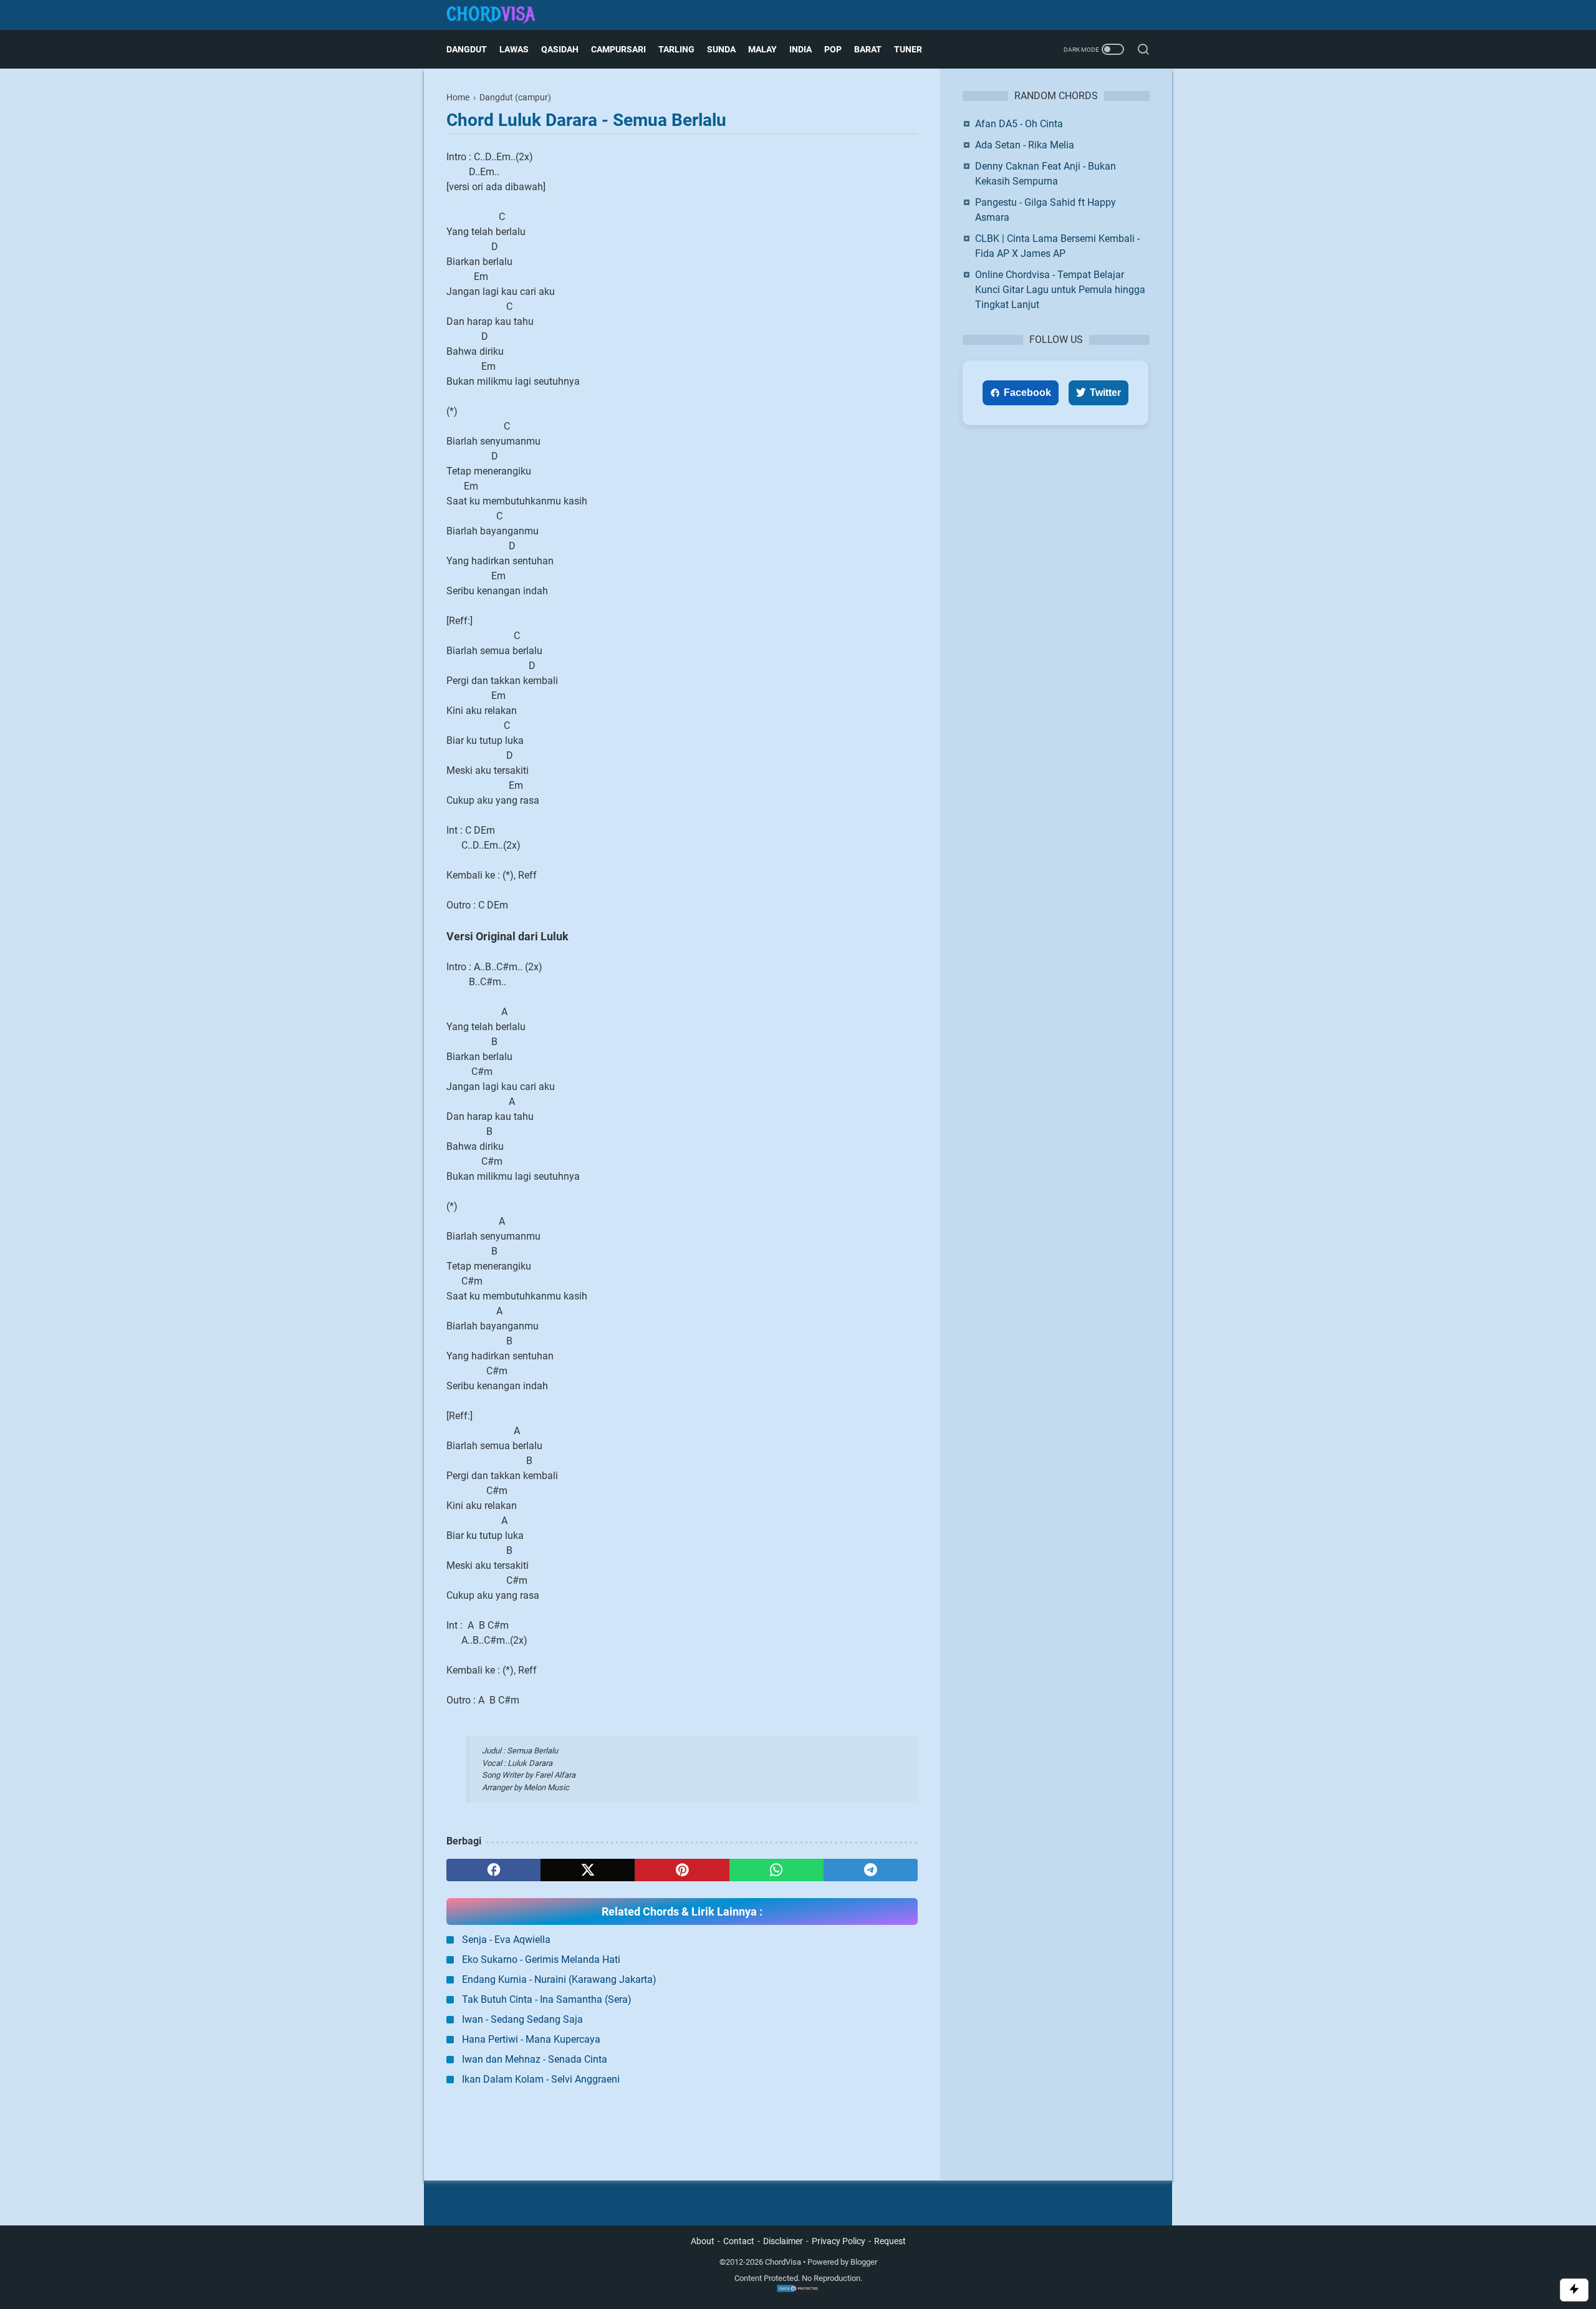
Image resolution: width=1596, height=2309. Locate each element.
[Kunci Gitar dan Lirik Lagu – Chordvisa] (499, 15)
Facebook (1027, 393)
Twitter (1105, 393)
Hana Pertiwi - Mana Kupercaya (531, 2039)
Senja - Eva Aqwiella (506, 1940)
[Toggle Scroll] (1574, 2290)
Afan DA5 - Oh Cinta (1019, 124)
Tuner (908, 49)
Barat (868, 49)
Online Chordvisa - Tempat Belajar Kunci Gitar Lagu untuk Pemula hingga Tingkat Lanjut (1060, 290)
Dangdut (467, 49)
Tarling (676, 49)
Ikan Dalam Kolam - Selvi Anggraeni (541, 2079)
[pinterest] (682, 1870)
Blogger (864, 2262)
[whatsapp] (776, 1870)
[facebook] (493, 1870)
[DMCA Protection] (798, 2290)
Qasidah (560, 49)
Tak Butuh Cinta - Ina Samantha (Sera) (547, 1999)
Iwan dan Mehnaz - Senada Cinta (535, 2059)
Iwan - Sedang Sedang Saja (522, 2019)
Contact (739, 2241)
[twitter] (588, 1870)
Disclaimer (783, 2241)
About (703, 2241)
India (800, 49)
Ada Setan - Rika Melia (1025, 145)
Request (890, 2241)
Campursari (618, 49)
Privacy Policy (839, 2241)
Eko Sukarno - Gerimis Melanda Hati (541, 1960)
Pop (833, 49)
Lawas (514, 49)
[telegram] (871, 1870)
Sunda (721, 49)
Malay (762, 49)
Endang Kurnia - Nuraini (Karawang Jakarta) (559, 1979)
